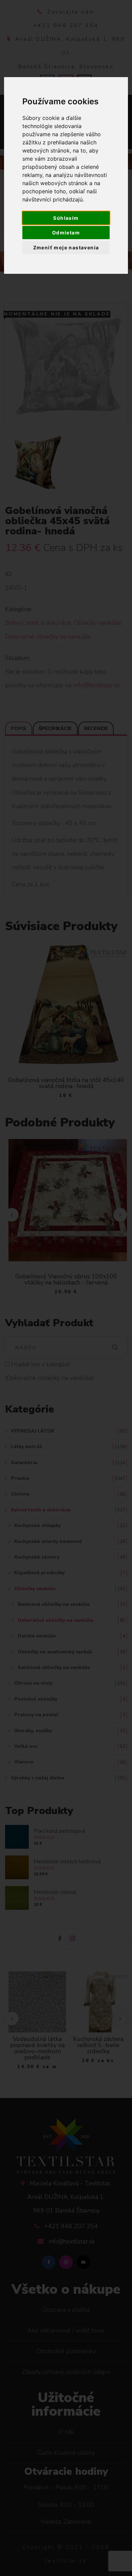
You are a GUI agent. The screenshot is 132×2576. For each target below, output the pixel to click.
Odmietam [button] (66, 233)
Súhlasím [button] (66, 218)
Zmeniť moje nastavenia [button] (66, 247)
